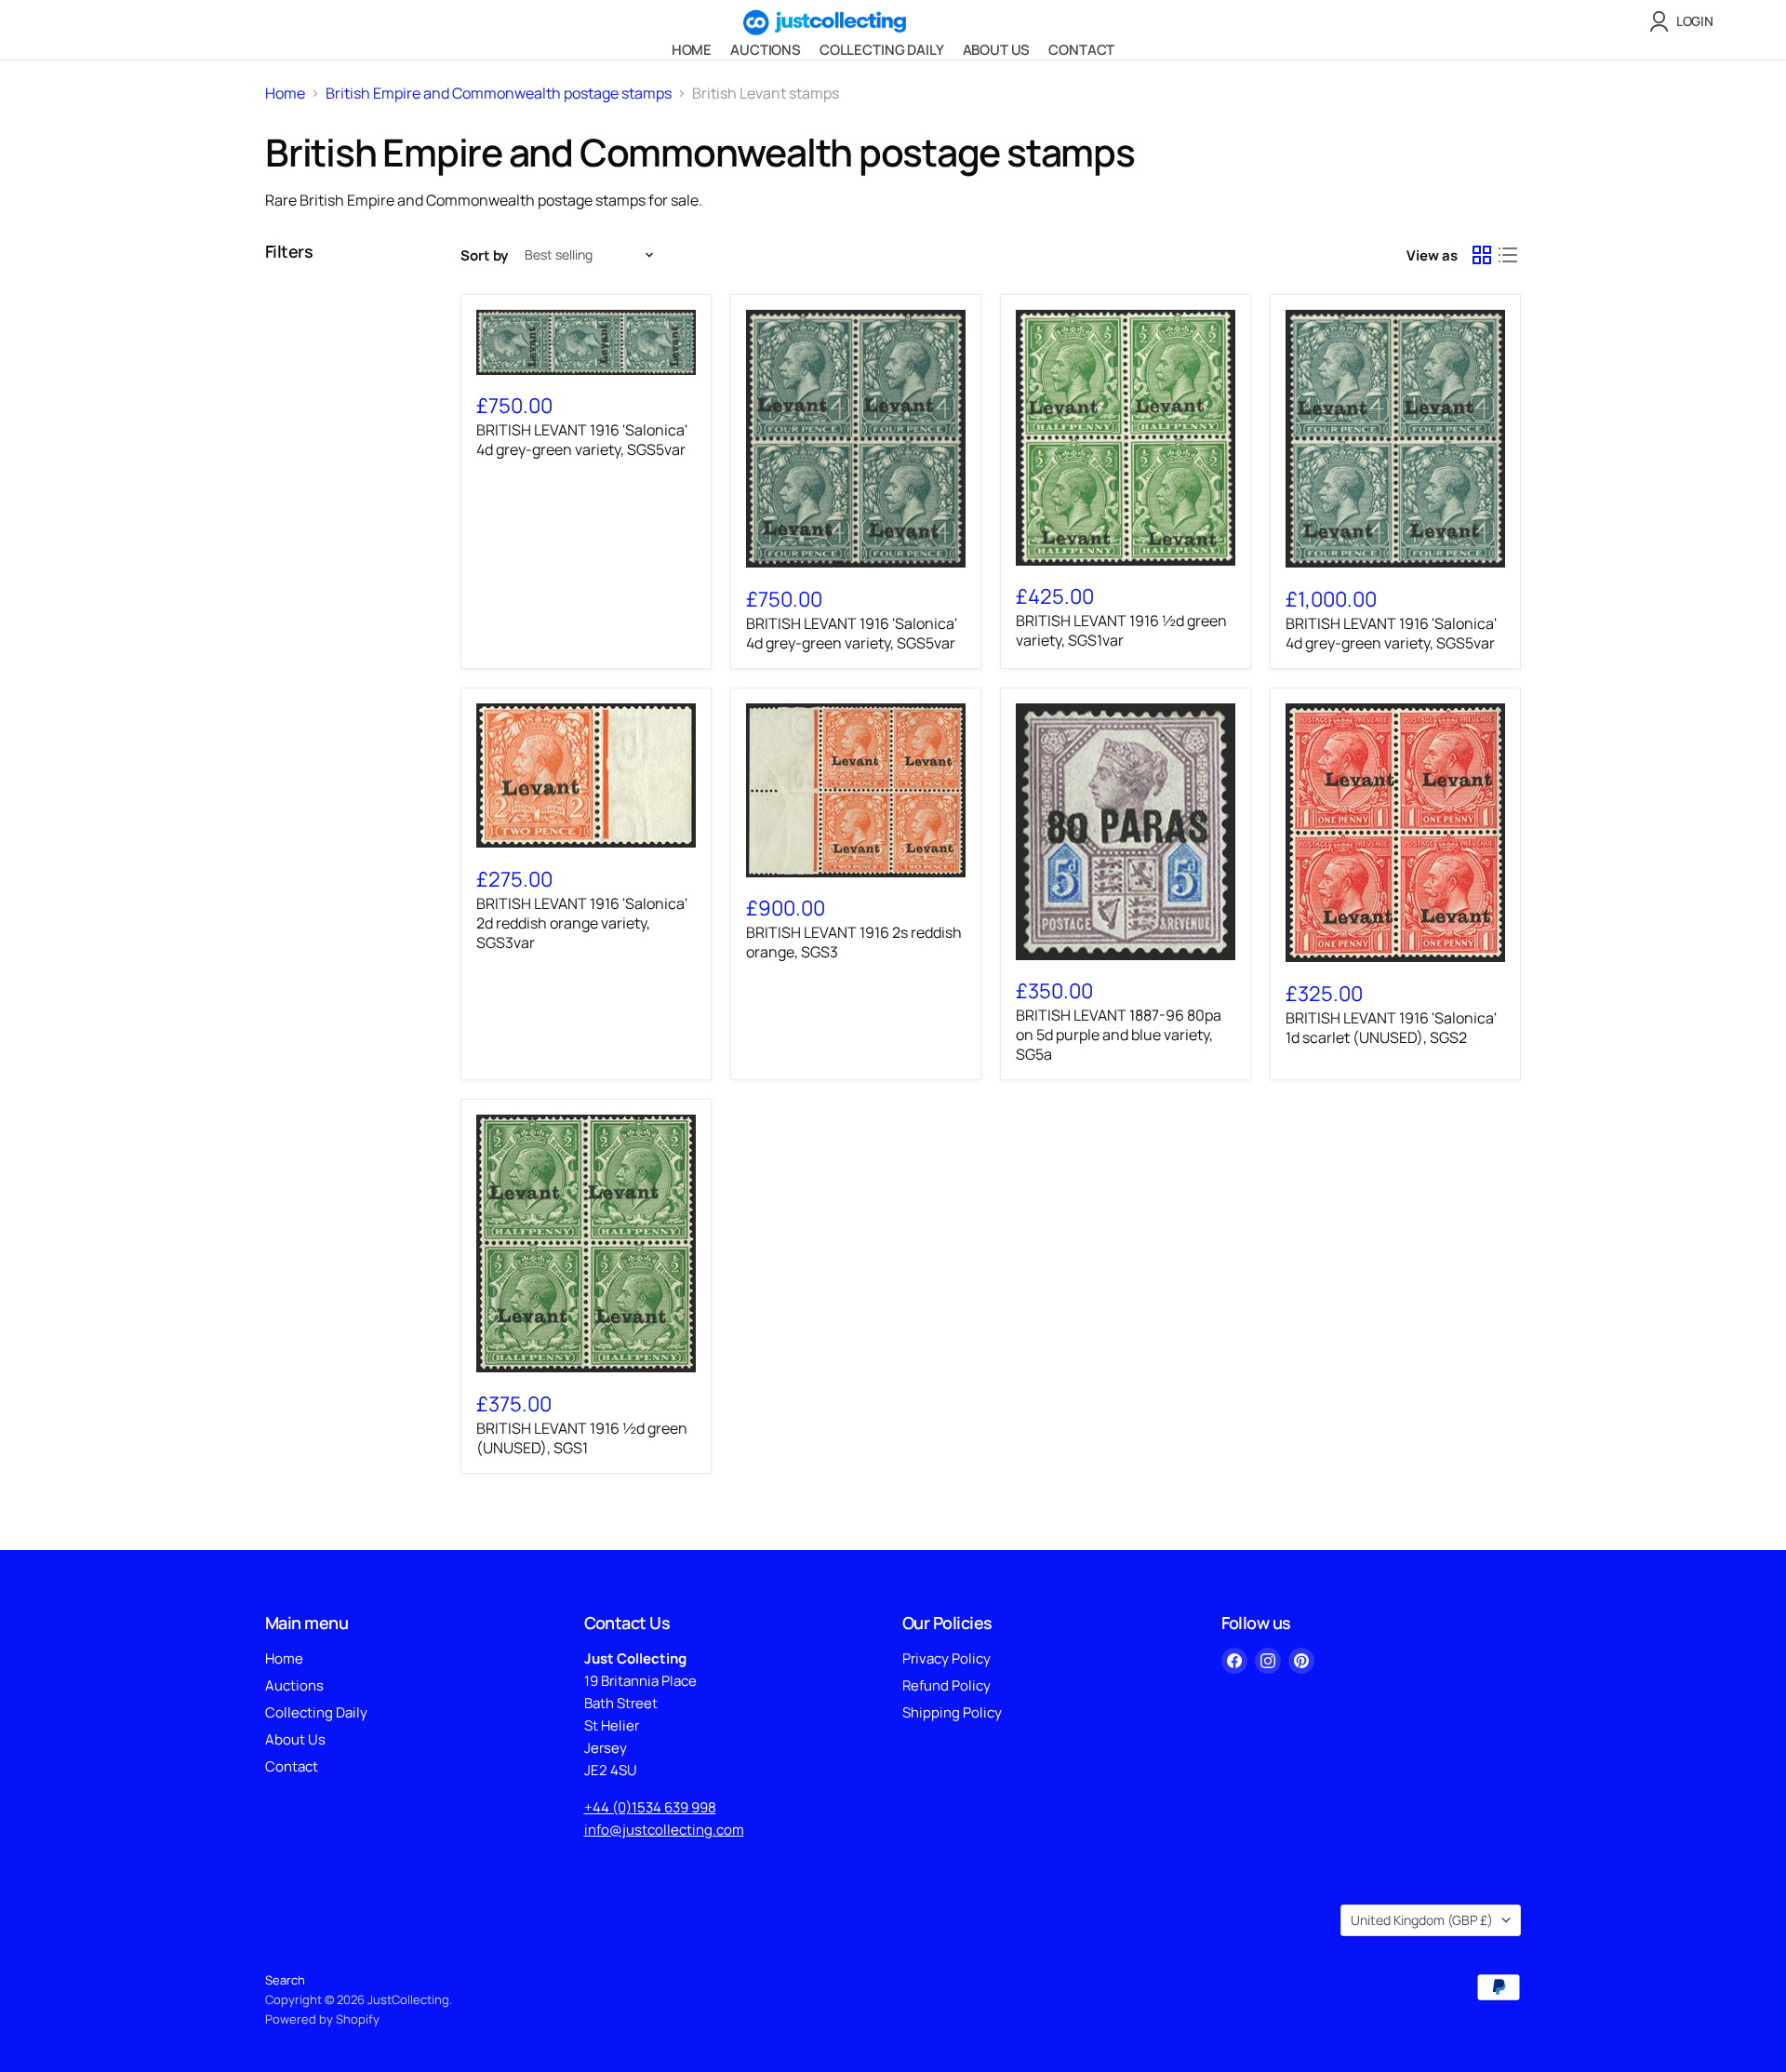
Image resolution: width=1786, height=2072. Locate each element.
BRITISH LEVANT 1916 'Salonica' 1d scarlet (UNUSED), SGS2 (1391, 1028)
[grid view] (1482, 255)
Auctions (766, 50)
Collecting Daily (882, 50)
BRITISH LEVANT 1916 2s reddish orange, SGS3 (854, 942)
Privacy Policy (946, 1658)
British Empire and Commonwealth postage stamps (499, 93)
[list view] (1508, 255)
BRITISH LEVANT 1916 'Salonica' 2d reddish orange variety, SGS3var (582, 923)
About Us (997, 50)
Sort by (484, 255)
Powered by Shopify (322, 2019)
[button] (1685, 21)
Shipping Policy (952, 1712)
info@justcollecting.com (664, 1830)
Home (692, 50)
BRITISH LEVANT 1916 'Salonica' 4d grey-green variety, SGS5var (582, 440)
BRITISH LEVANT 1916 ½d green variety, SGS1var (1121, 630)
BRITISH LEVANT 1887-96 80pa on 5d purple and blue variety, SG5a (1119, 1035)
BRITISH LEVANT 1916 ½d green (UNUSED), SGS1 (582, 1438)
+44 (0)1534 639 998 (650, 1807)
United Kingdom (1422, 1920)
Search (285, 1980)
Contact (1081, 50)
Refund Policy (946, 1685)
